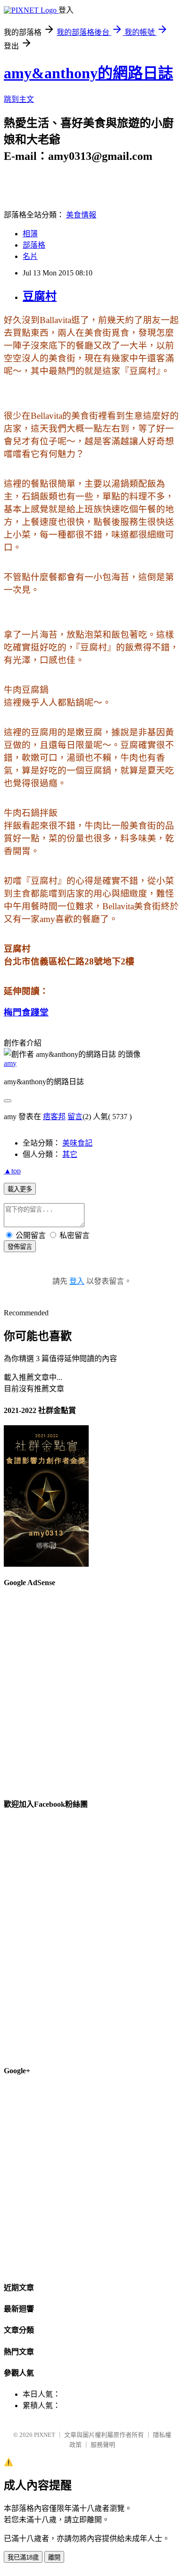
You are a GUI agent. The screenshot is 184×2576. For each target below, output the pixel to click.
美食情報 (81, 215)
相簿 (30, 234)
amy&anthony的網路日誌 (88, 73)
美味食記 (77, 1143)
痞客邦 (54, 1117)
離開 (54, 2557)
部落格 (34, 245)
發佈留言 (20, 1247)
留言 (75, 1117)
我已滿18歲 (23, 2557)
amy (10, 1063)
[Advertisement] (92, 1689)
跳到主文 (19, 99)
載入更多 (20, 1189)
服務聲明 (103, 2445)
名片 (30, 256)
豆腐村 (40, 296)
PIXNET (45, 2435)
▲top (12, 1171)
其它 (70, 1154)
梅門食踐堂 (26, 1012)
